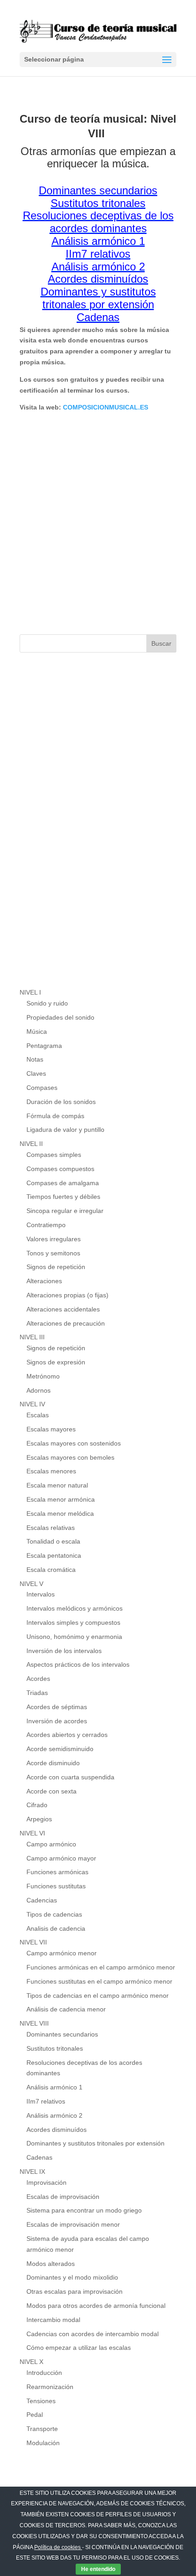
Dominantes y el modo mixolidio (72, 2277)
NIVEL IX (32, 2172)
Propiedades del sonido (60, 1017)
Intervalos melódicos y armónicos (75, 1608)
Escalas (38, 1415)
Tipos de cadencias (54, 1914)
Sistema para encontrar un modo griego (84, 2210)
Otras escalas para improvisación (75, 2291)
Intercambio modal (53, 2320)
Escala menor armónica (61, 1499)
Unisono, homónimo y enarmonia (74, 1637)
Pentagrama (44, 1046)
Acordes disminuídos (57, 2130)
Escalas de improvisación (63, 2197)
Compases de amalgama (63, 1183)
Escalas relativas (51, 1528)
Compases (42, 1088)
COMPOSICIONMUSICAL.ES (106, 407)
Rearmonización (50, 2387)
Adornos (39, 1390)
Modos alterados (51, 2264)
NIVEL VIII (34, 2023)
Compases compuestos (60, 1169)
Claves (36, 1073)
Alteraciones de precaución (66, 1323)
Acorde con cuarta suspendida (70, 1777)
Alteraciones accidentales (63, 1309)
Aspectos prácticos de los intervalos (78, 1664)
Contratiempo (46, 1225)
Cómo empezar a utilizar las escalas (79, 2348)
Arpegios (39, 1819)
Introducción (44, 2373)
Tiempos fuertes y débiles (63, 1197)
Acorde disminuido (53, 1763)
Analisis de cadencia (56, 1928)
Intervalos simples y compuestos (73, 1622)
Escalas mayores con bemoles (70, 1457)
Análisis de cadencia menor (66, 2009)
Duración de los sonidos (61, 1102)
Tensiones (41, 2401)
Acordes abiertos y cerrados (67, 1735)
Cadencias (42, 1900)
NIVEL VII (33, 1942)
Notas (35, 1059)
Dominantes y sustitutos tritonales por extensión (95, 2143)
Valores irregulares (54, 1239)
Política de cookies (58, 2547)
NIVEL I (30, 992)
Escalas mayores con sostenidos (74, 1443)
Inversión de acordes (57, 1721)
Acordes (38, 1679)
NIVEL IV (32, 1404)
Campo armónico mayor (61, 1858)
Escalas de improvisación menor (73, 2224)
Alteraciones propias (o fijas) (67, 1295)
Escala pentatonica (54, 1555)
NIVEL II (31, 1144)
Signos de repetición (56, 1267)
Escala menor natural (57, 1485)
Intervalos (41, 1594)
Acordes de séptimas (57, 1707)
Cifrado (37, 1805)
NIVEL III (32, 1337)
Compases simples (54, 1155)
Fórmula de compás (55, 1116)
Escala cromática (51, 1570)
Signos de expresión (56, 1362)
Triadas (37, 1693)
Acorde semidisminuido (60, 1749)
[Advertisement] (98, 523)
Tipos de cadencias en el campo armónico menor (98, 1995)
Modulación (43, 2443)
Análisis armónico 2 (54, 2115)
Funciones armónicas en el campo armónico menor (101, 1967)
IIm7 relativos (46, 2101)
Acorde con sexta (52, 1791)
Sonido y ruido (47, 1003)
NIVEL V (31, 1584)
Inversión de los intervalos (64, 1651)
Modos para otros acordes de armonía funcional (96, 2306)
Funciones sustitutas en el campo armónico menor (99, 1981)
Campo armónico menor (62, 1953)
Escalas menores (51, 1471)
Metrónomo (43, 1376)
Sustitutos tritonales (55, 2048)
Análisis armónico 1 (54, 2087)
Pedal (35, 2415)
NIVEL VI (32, 1833)
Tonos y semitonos (53, 1253)
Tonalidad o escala (53, 1541)
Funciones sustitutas (56, 1886)
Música (37, 1031)
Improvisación (46, 2182)
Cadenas (39, 2157)
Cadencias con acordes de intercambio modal (93, 2334)
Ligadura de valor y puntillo (65, 1130)
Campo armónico (51, 1844)
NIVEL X (31, 2362)
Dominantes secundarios (62, 2034)
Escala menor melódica (60, 1513)
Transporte (42, 2429)
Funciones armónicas (57, 1872)
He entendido (98, 2569)
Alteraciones (44, 1281)
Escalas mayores (51, 1429)
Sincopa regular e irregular (65, 1211)
